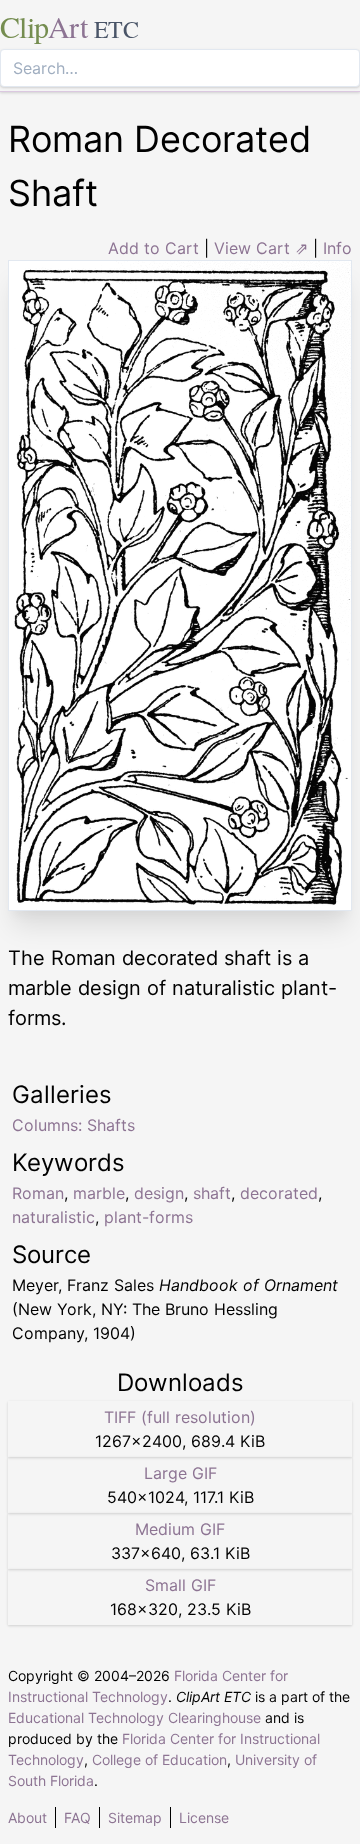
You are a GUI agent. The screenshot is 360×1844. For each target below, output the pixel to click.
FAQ (77, 1817)
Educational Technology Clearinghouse (134, 1717)
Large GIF (180, 1473)
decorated (279, 1193)
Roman (38, 1193)
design (159, 1193)
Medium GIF (180, 1529)
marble (99, 1193)
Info (337, 248)
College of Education (159, 1759)
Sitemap (135, 1817)
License (204, 1817)
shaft (212, 1193)
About (27, 1817)
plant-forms (148, 1217)
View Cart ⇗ (261, 248)
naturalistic (53, 1217)
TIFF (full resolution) (180, 1417)
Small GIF (180, 1585)
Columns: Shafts (73, 1125)
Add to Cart (153, 248)
